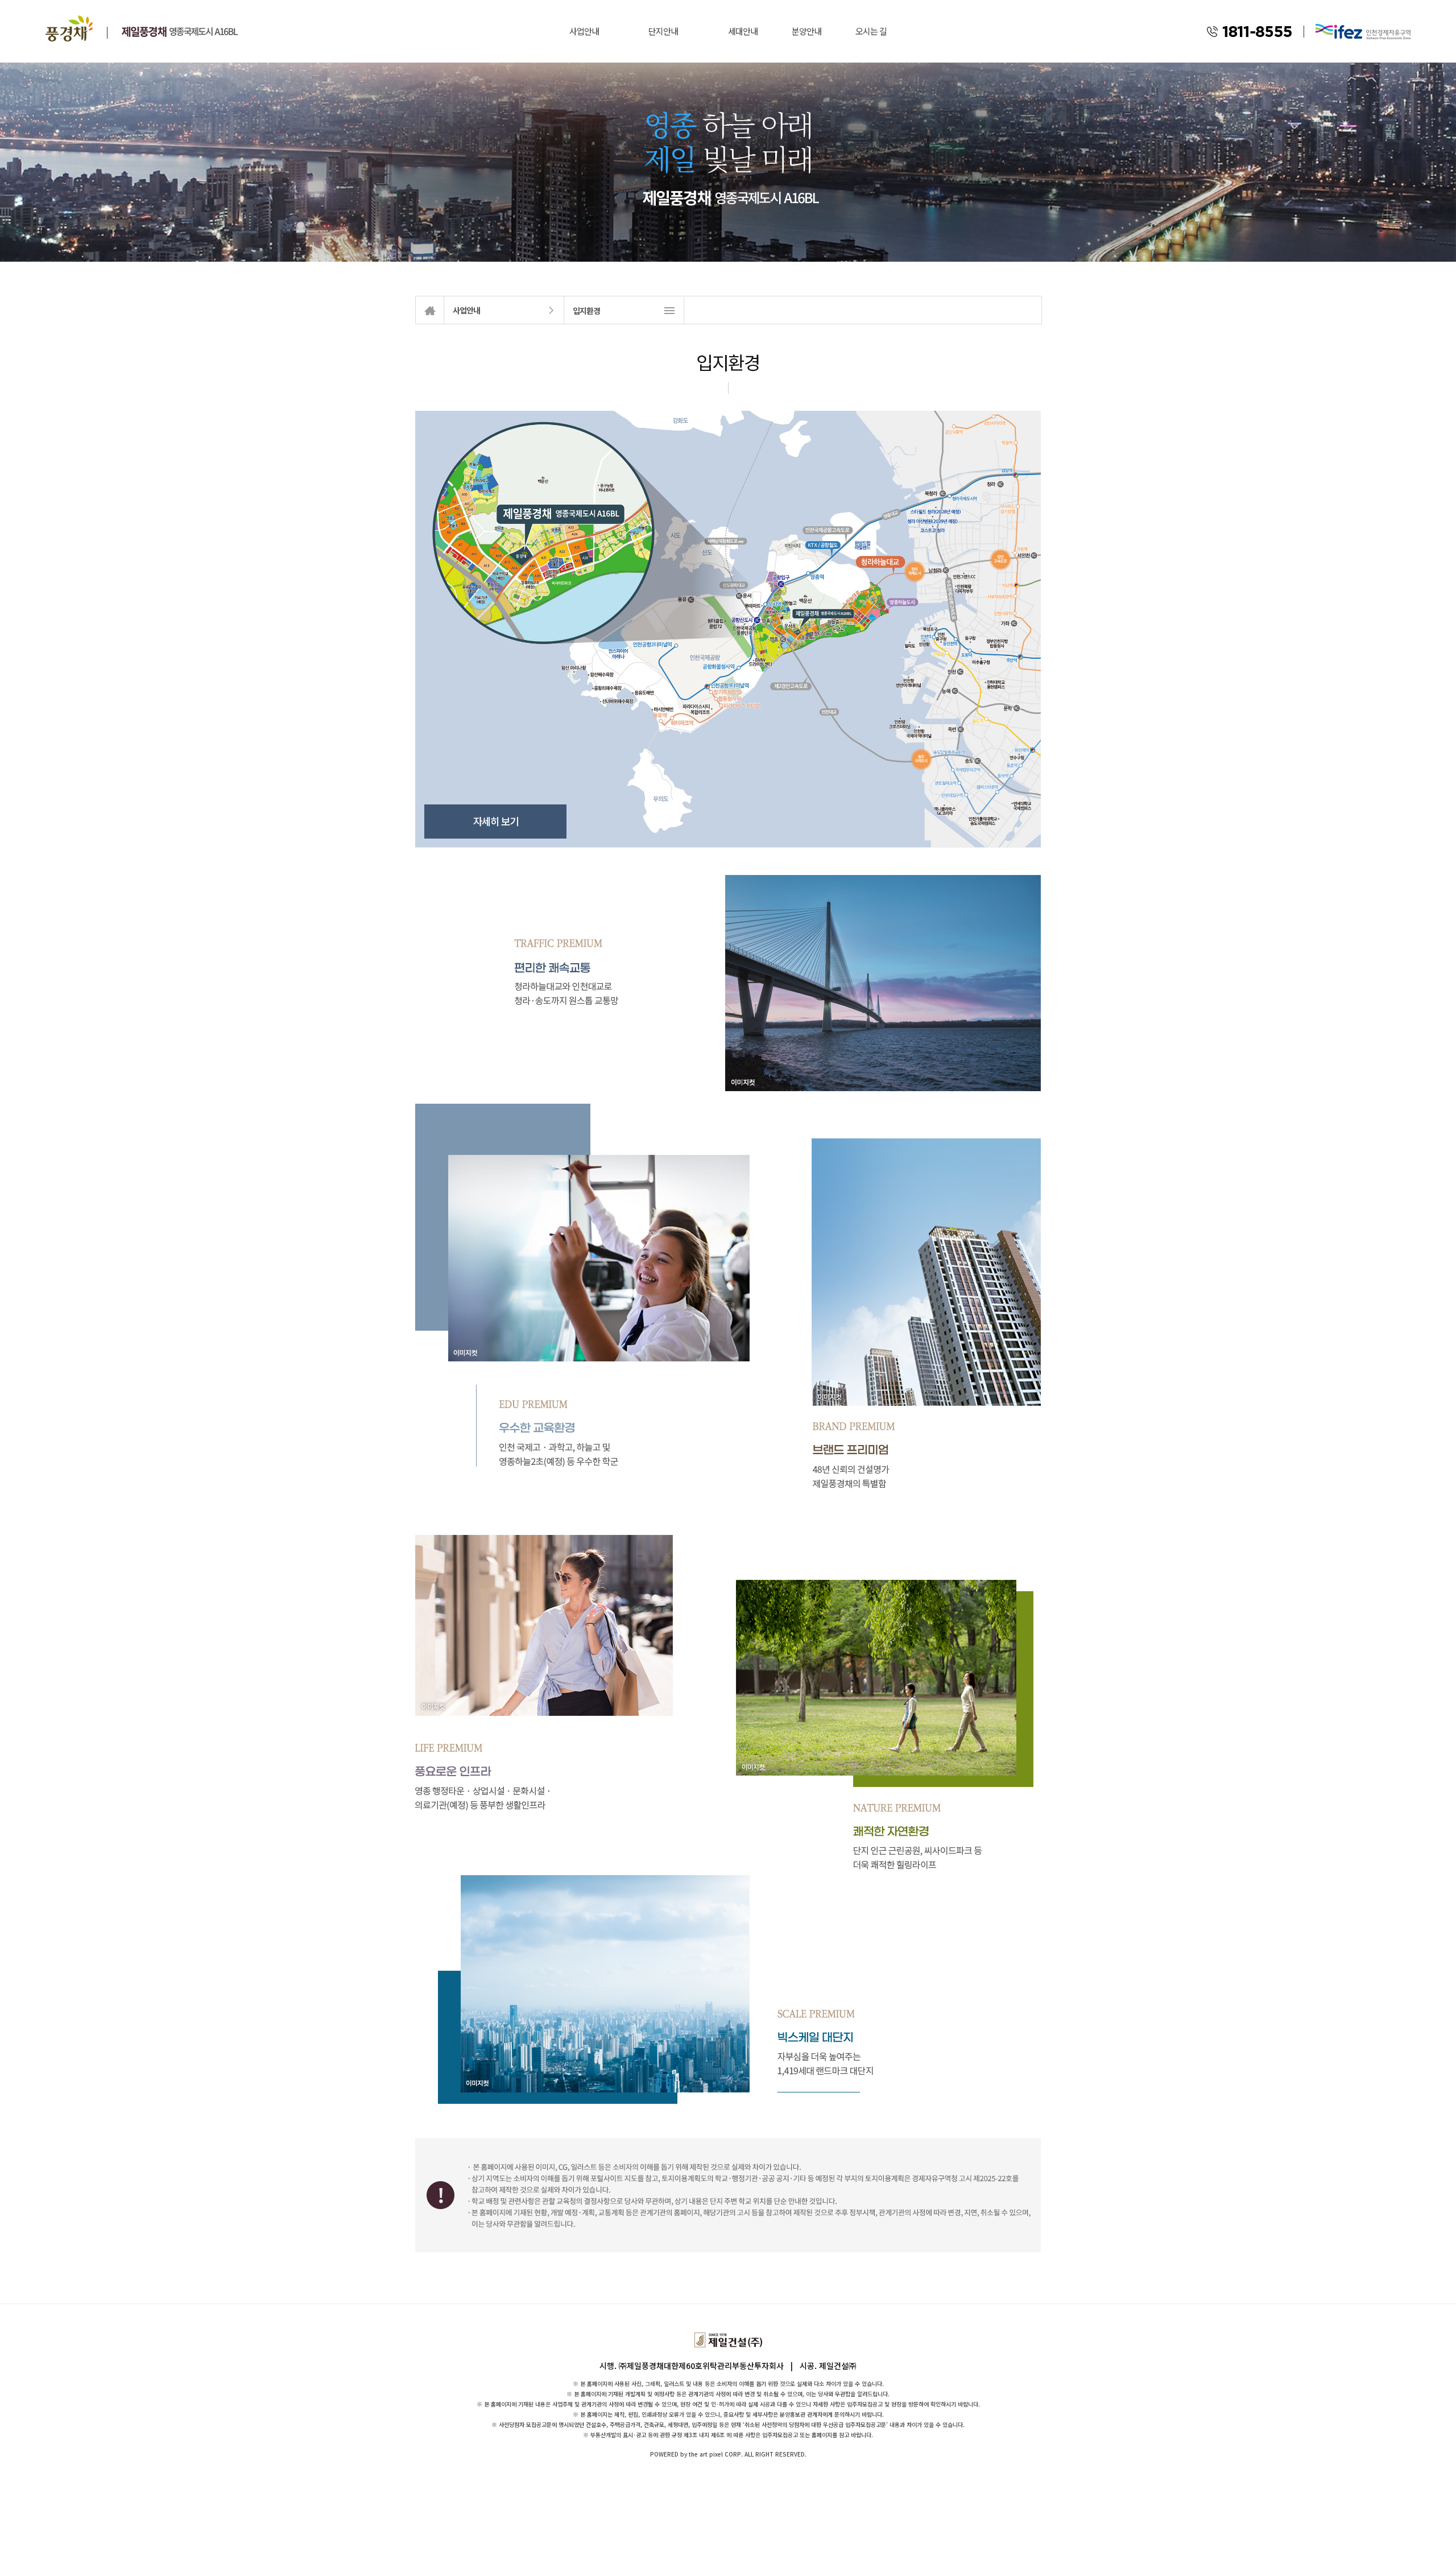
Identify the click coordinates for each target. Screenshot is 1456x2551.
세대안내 (743, 31)
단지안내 (663, 31)
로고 (69, 28)
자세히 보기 (496, 821)
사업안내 (584, 31)
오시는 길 (871, 31)
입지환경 (586, 311)
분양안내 (806, 31)
